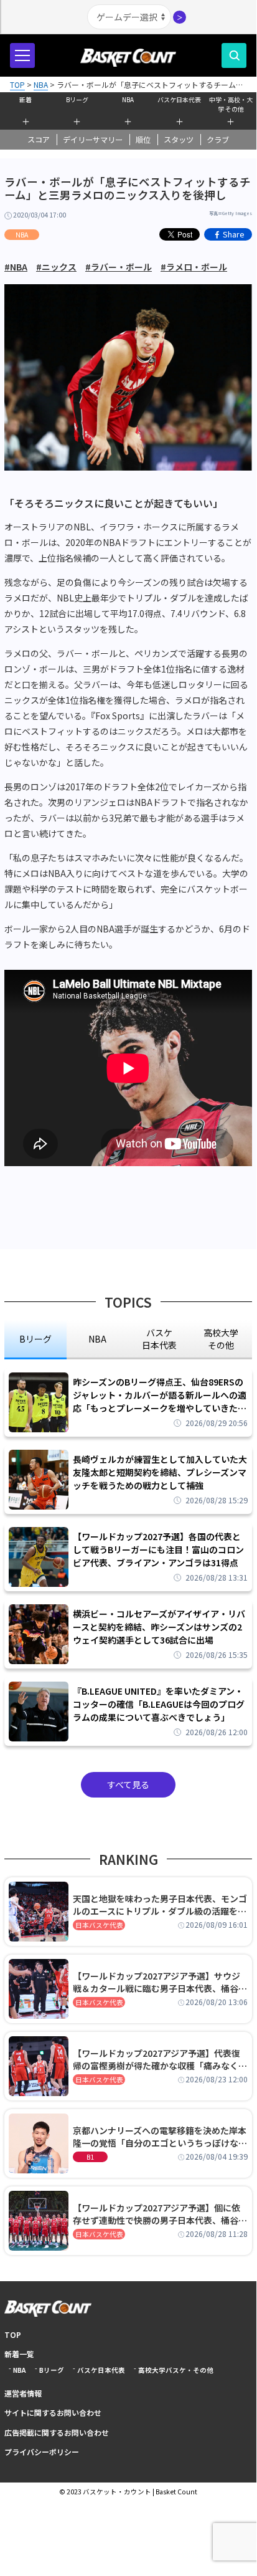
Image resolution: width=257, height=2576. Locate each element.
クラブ (218, 140)
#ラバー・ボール (119, 267)
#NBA (16, 267)
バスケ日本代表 (179, 99)
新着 (26, 99)
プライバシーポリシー (42, 2452)
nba (97, 1339)
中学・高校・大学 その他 (231, 103)
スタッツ (179, 140)
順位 (143, 140)
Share (234, 234)
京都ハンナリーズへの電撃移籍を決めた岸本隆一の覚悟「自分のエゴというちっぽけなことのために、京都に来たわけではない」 (160, 2137)
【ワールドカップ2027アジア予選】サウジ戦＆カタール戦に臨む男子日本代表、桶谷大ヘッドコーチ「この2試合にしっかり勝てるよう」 (160, 1982)
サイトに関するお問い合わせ (53, 2412)
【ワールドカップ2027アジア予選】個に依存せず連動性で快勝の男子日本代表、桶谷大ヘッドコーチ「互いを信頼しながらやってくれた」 (160, 2214)
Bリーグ (77, 99)
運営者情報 (23, 2393)
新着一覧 (19, 2354)
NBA (128, 99)
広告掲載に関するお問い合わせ (57, 2432)
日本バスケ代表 (99, 1925)
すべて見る (128, 1784)
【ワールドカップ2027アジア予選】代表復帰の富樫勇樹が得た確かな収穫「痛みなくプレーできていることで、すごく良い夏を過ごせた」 (160, 2059)
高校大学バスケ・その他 (176, 2370)
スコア (39, 140)
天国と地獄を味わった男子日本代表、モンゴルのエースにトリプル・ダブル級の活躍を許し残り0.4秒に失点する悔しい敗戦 (160, 1905)
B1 (90, 2157)
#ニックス (56, 267)
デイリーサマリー (93, 140)
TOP (13, 2334)
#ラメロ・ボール (194, 267)
